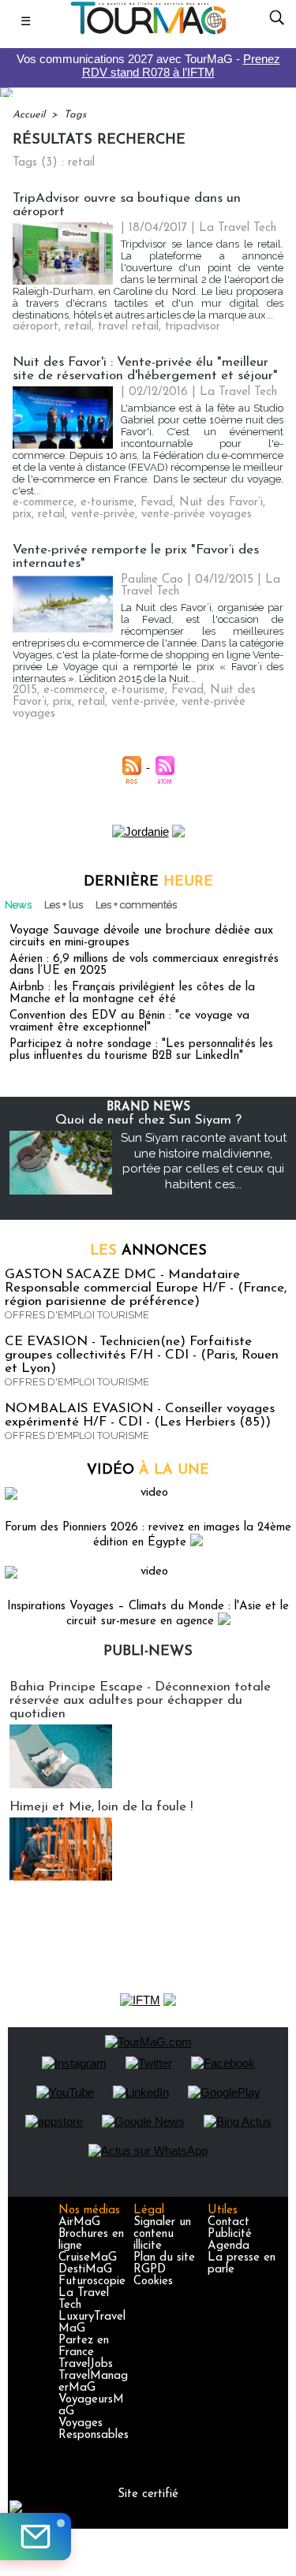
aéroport (36, 327)
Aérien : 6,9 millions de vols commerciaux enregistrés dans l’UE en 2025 (144, 965)
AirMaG (79, 2222)
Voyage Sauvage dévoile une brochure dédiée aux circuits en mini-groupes (141, 937)
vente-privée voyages (197, 514)
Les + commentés (136, 905)
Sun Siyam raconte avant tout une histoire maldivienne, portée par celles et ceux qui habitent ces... (204, 1161)
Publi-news (148, 1652)
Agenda (229, 2246)
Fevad (157, 503)
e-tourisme (107, 503)
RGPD (150, 2270)
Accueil (29, 115)
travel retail (128, 327)
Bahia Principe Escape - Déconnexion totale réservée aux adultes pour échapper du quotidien (140, 1700)
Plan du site (164, 2258)
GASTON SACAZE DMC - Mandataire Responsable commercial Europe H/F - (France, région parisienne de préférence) (146, 1288)
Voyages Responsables (94, 2429)
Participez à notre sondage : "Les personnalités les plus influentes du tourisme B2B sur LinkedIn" (141, 1050)
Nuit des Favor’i (221, 503)
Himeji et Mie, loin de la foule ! (101, 1807)
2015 (25, 690)
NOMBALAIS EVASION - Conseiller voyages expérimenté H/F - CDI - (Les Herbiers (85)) (140, 1415)
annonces (148, 1251)
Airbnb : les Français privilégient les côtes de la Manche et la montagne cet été (132, 993)
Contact (229, 2222)
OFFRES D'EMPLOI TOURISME (77, 1315)
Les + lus (64, 905)
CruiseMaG (88, 2258)
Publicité (230, 2234)
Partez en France (84, 2347)
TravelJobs (86, 2364)
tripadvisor (193, 327)
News (18, 905)
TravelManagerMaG (93, 2382)
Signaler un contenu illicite (162, 2234)
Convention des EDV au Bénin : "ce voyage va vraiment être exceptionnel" (129, 1022)
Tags (75, 115)
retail (78, 327)
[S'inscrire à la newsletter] (36, 2537)
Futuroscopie (92, 2281)
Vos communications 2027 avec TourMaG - (148, 65)
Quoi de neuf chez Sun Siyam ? (148, 1120)
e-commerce (43, 503)
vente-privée (103, 514)
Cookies (153, 2281)
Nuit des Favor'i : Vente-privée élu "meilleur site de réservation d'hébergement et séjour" (145, 369)
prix (22, 514)
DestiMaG (85, 2270)
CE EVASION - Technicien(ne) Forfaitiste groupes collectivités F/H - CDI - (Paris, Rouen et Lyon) (142, 1355)
